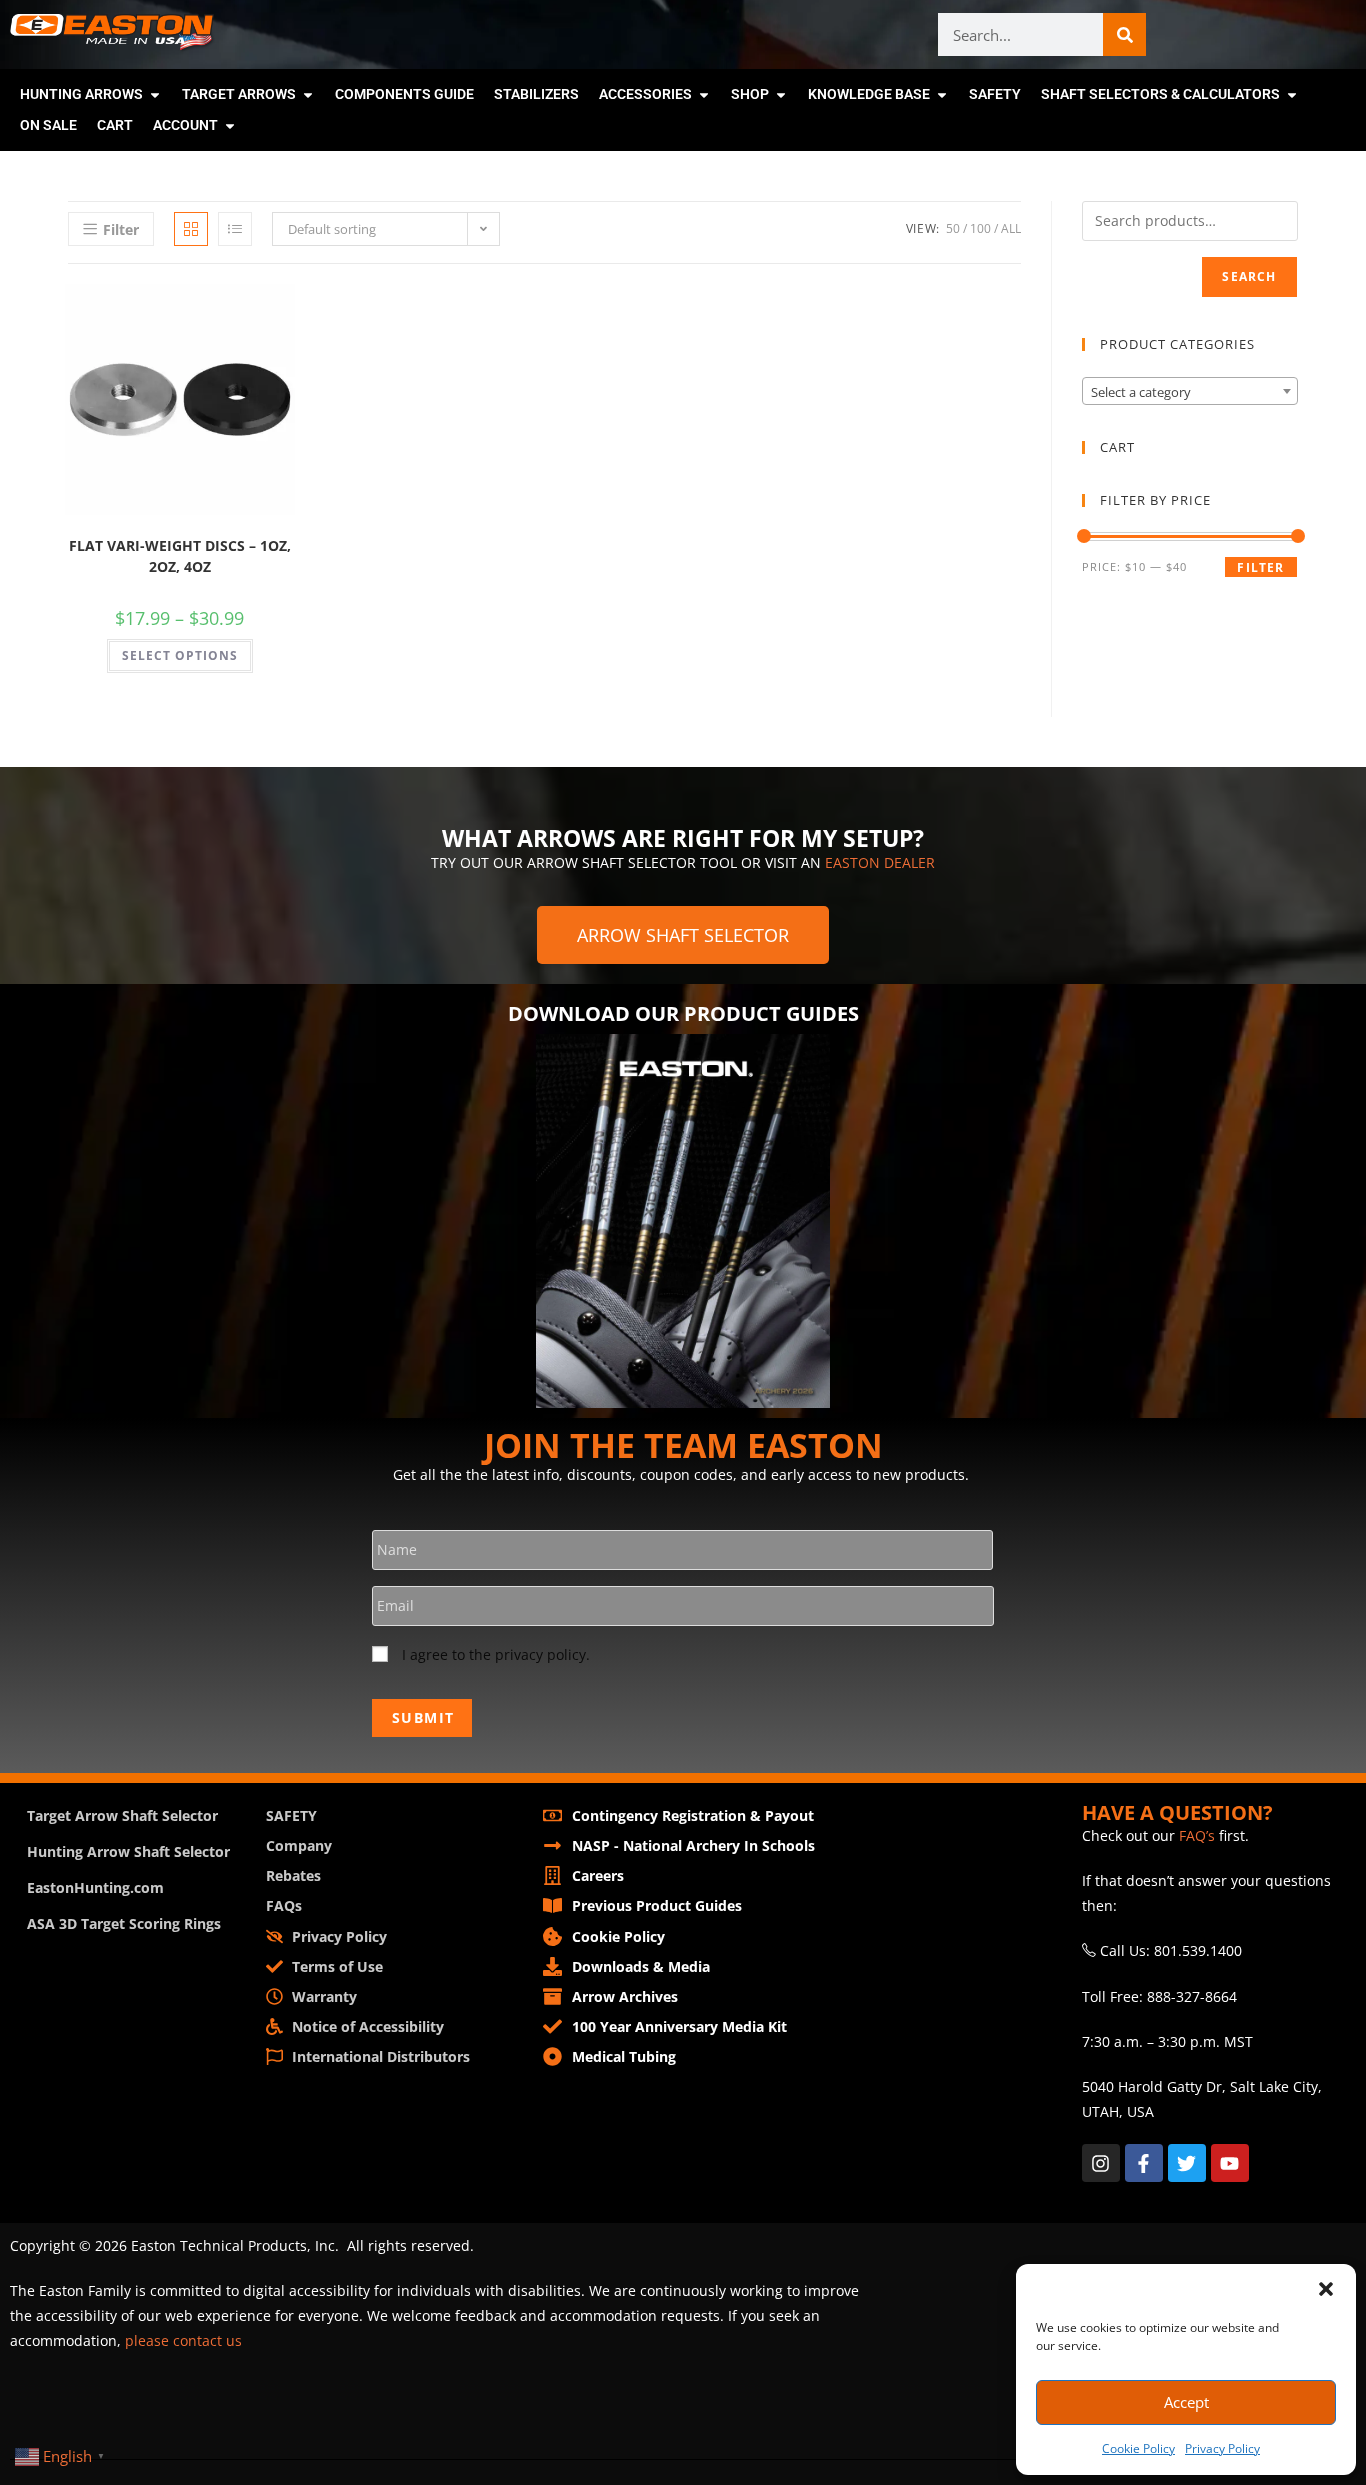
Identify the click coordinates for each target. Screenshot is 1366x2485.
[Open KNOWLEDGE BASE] (942, 94)
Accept (1186, 2402)
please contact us (183, 2340)
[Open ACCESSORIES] (704, 94)
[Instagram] (1101, 2163)
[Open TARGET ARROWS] (308, 94)
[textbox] (1190, 392)
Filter (1260, 567)
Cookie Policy (1138, 2448)
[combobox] (1190, 391)
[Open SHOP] (781, 94)
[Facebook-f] (1144, 2163)
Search (1249, 276)
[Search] (1124, 34)
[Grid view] (191, 229)
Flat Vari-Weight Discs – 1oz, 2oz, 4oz (180, 556)
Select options (180, 655)
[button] (1326, 2289)
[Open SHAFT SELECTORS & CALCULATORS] (1292, 94)
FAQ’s (1197, 1835)
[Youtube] (1230, 2163)
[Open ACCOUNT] (230, 125)
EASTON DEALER (880, 862)
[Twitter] (1187, 2163)
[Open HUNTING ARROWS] (155, 94)
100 (980, 228)
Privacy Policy (1222, 2448)
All (1011, 228)
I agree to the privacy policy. (496, 1654)
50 (953, 228)
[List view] (235, 229)
